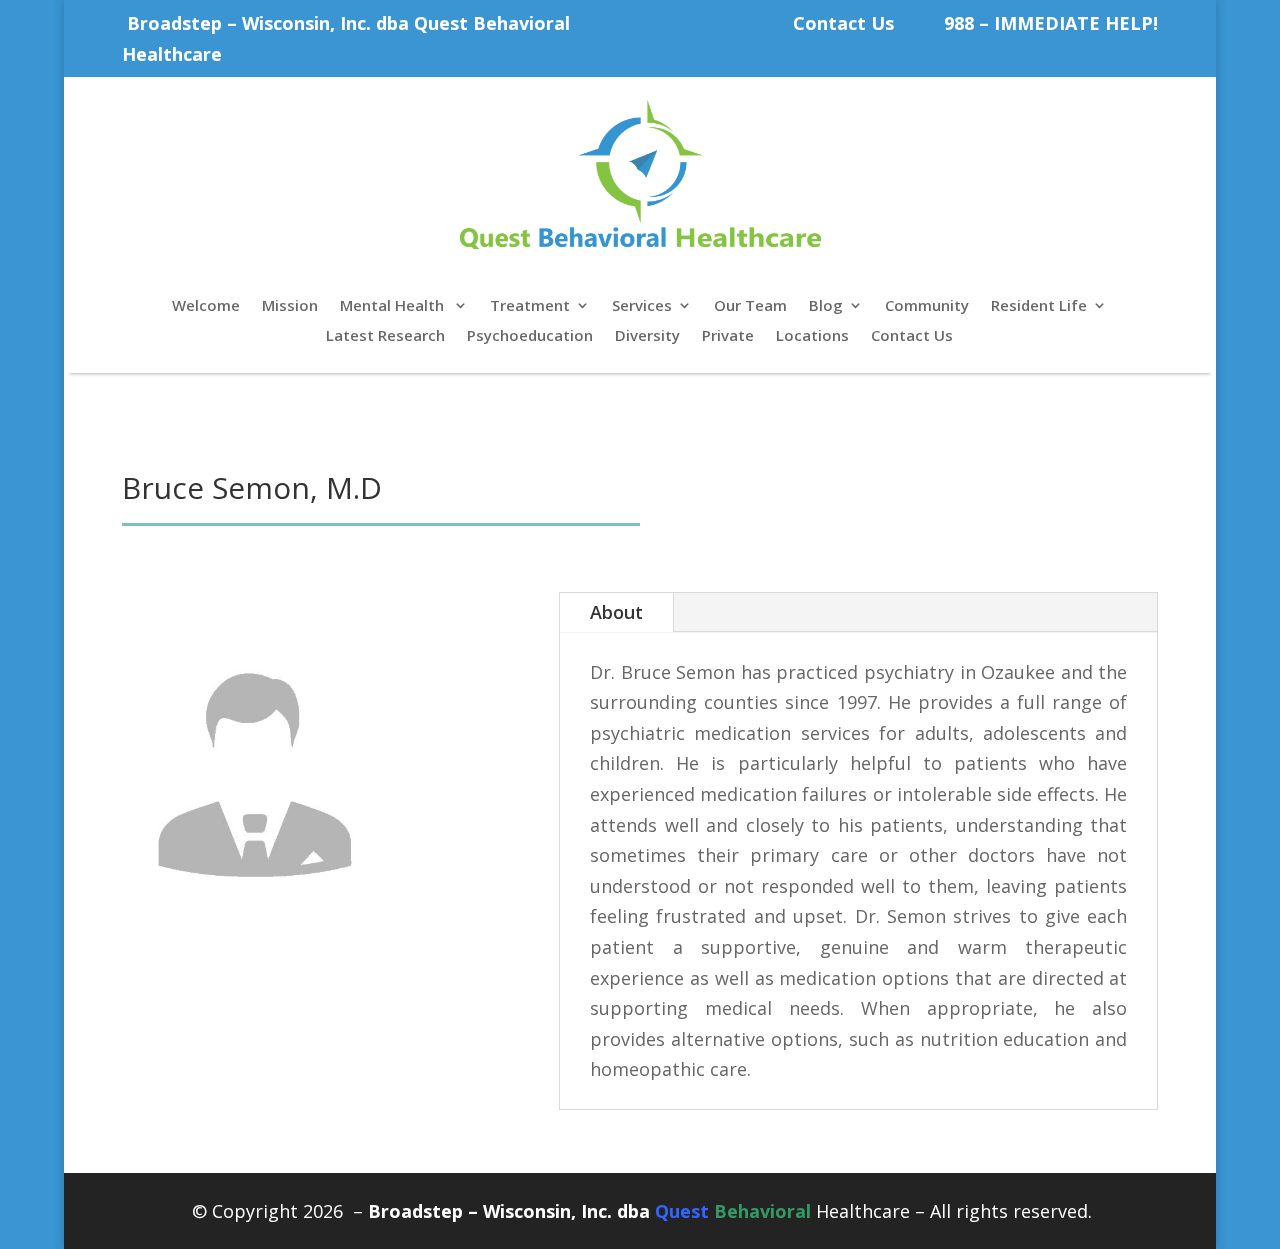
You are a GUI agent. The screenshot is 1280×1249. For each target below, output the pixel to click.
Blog (826, 306)
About (616, 612)
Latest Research (385, 336)
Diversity (647, 336)
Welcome (206, 306)
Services (642, 306)
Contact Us (843, 23)
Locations (812, 336)
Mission (290, 306)
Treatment (530, 306)
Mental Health (394, 306)
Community (927, 306)
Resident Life (1039, 306)
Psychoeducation (530, 336)
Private (728, 336)
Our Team (750, 306)
